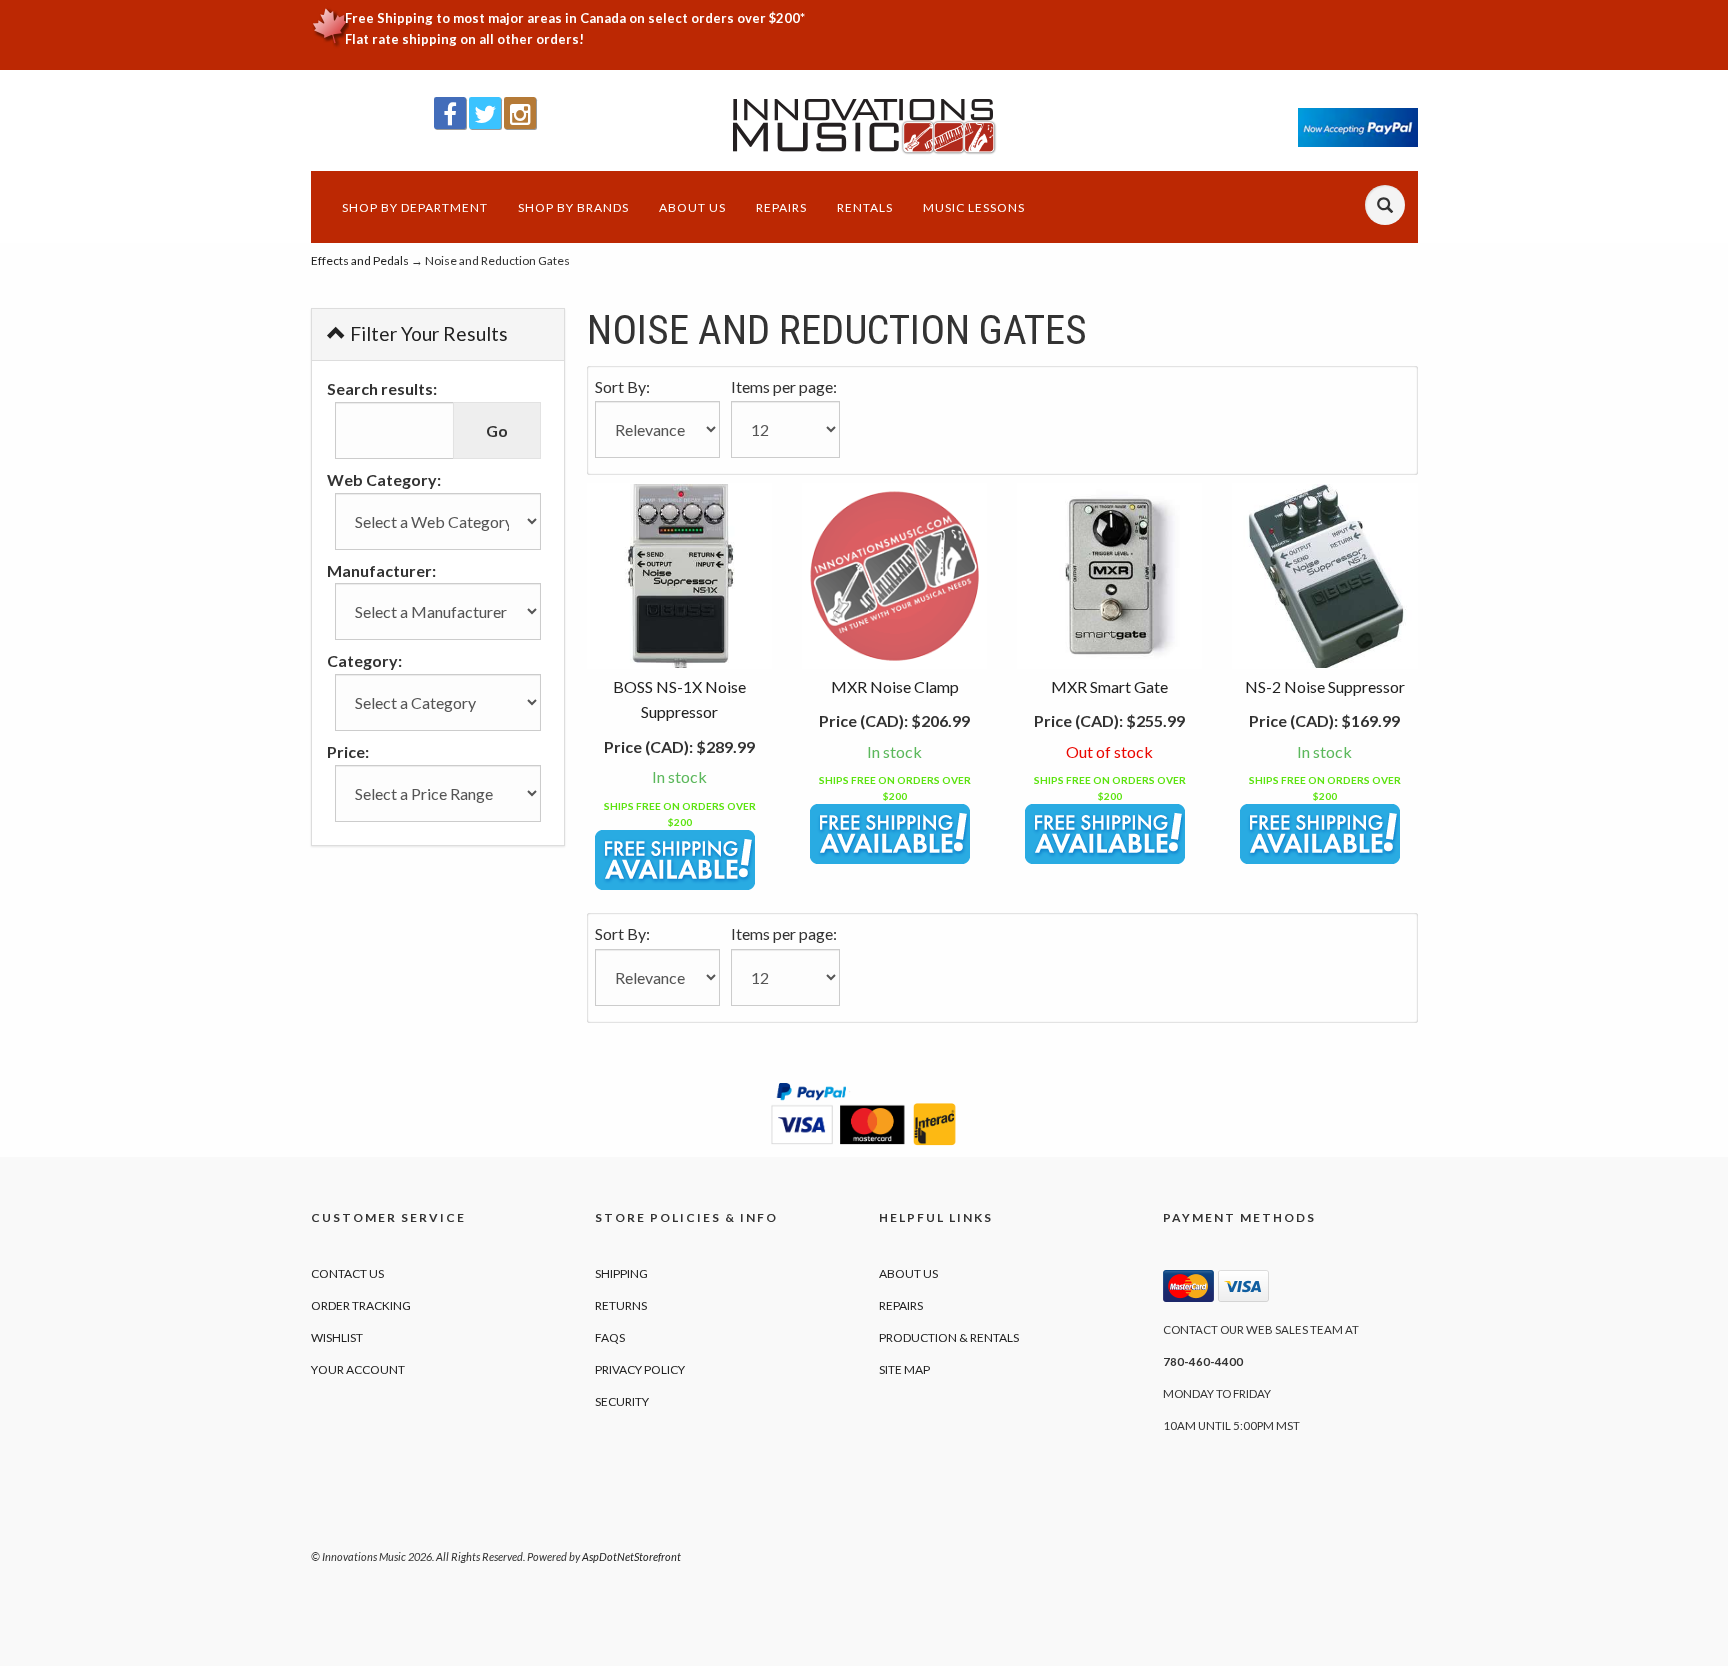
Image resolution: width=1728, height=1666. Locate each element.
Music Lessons (974, 207)
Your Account (358, 1369)
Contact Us (347, 1273)
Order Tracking (361, 1305)
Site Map (904, 1369)
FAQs (610, 1337)
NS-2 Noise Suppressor (1325, 686)
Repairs (781, 207)
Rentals (865, 207)
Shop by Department (415, 207)
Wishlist (337, 1337)
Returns (621, 1305)
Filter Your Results (427, 333)
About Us (692, 207)
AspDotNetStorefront (631, 1556)
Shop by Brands (573, 207)
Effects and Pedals (360, 260)
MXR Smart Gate (1109, 686)
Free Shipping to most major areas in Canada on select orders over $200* (575, 18)
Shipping (621, 1273)
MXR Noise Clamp (895, 686)
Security (622, 1401)
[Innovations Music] (864, 126)
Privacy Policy (640, 1369)
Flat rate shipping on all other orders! (464, 39)
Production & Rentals (949, 1337)
